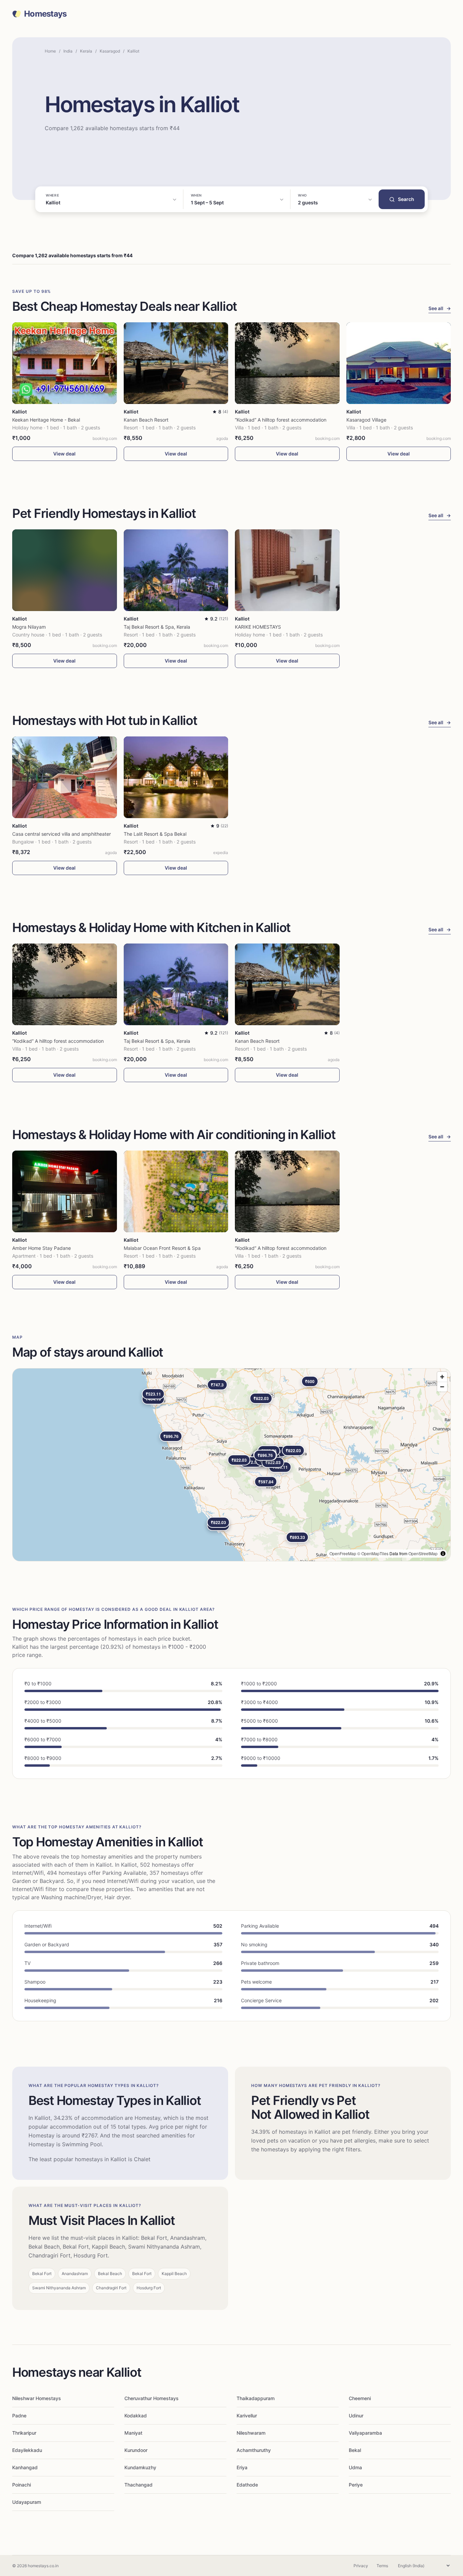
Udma (355, 2467)
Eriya (242, 2467)
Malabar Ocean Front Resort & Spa (162, 1248)
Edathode (247, 2485)
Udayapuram (27, 2502)
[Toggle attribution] (443, 1554)
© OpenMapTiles (373, 1553)
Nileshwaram (251, 2433)
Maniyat (133, 2433)
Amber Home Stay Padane (42, 1248)
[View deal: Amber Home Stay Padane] (65, 1191)
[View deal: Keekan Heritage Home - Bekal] (65, 363)
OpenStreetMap (423, 1553)
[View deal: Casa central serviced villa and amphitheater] (65, 777)
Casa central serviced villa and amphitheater (62, 834)
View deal (64, 454)
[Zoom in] (442, 1377)
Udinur (356, 2416)
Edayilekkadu (27, 2450)
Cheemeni (360, 2398)
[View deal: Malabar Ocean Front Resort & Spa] (176, 1191)
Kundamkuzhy (140, 2467)
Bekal (355, 2450)
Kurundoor (136, 2450)
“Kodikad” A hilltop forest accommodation (281, 420)
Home (50, 51)
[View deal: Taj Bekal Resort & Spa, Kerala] (176, 570)
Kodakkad (136, 2416)
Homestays (45, 14)
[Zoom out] (442, 1387)
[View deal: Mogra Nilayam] (65, 570)
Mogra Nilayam (29, 627)
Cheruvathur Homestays (152, 2398)
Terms (382, 2566)
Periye (356, 2485)
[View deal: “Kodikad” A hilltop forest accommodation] (287, 363)
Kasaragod (110, 51)
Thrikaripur (24, 2433)
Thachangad (138, 2485)
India (68, 51)
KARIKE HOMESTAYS (258, 627)
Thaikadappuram (256, 2398)
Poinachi (22, 2485)
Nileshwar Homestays (37, 2398)
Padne (19, 2416)
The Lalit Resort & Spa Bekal (155, 834)
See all (440, 308)
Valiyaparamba (365, 2433)
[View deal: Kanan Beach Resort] (176, 363)
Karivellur (247, 2416)
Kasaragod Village (366, 420)
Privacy (361, 2566)
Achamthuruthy (254, 2450)
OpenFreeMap (343, 1553)
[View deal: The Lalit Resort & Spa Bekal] (176, 777)
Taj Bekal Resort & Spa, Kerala (157, 627)
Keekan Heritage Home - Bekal (46, 420)
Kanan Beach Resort (146, 420)
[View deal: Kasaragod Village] (399, 363)
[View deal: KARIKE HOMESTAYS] (287, 570)
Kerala (86, 51)
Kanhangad (25, 2467)
